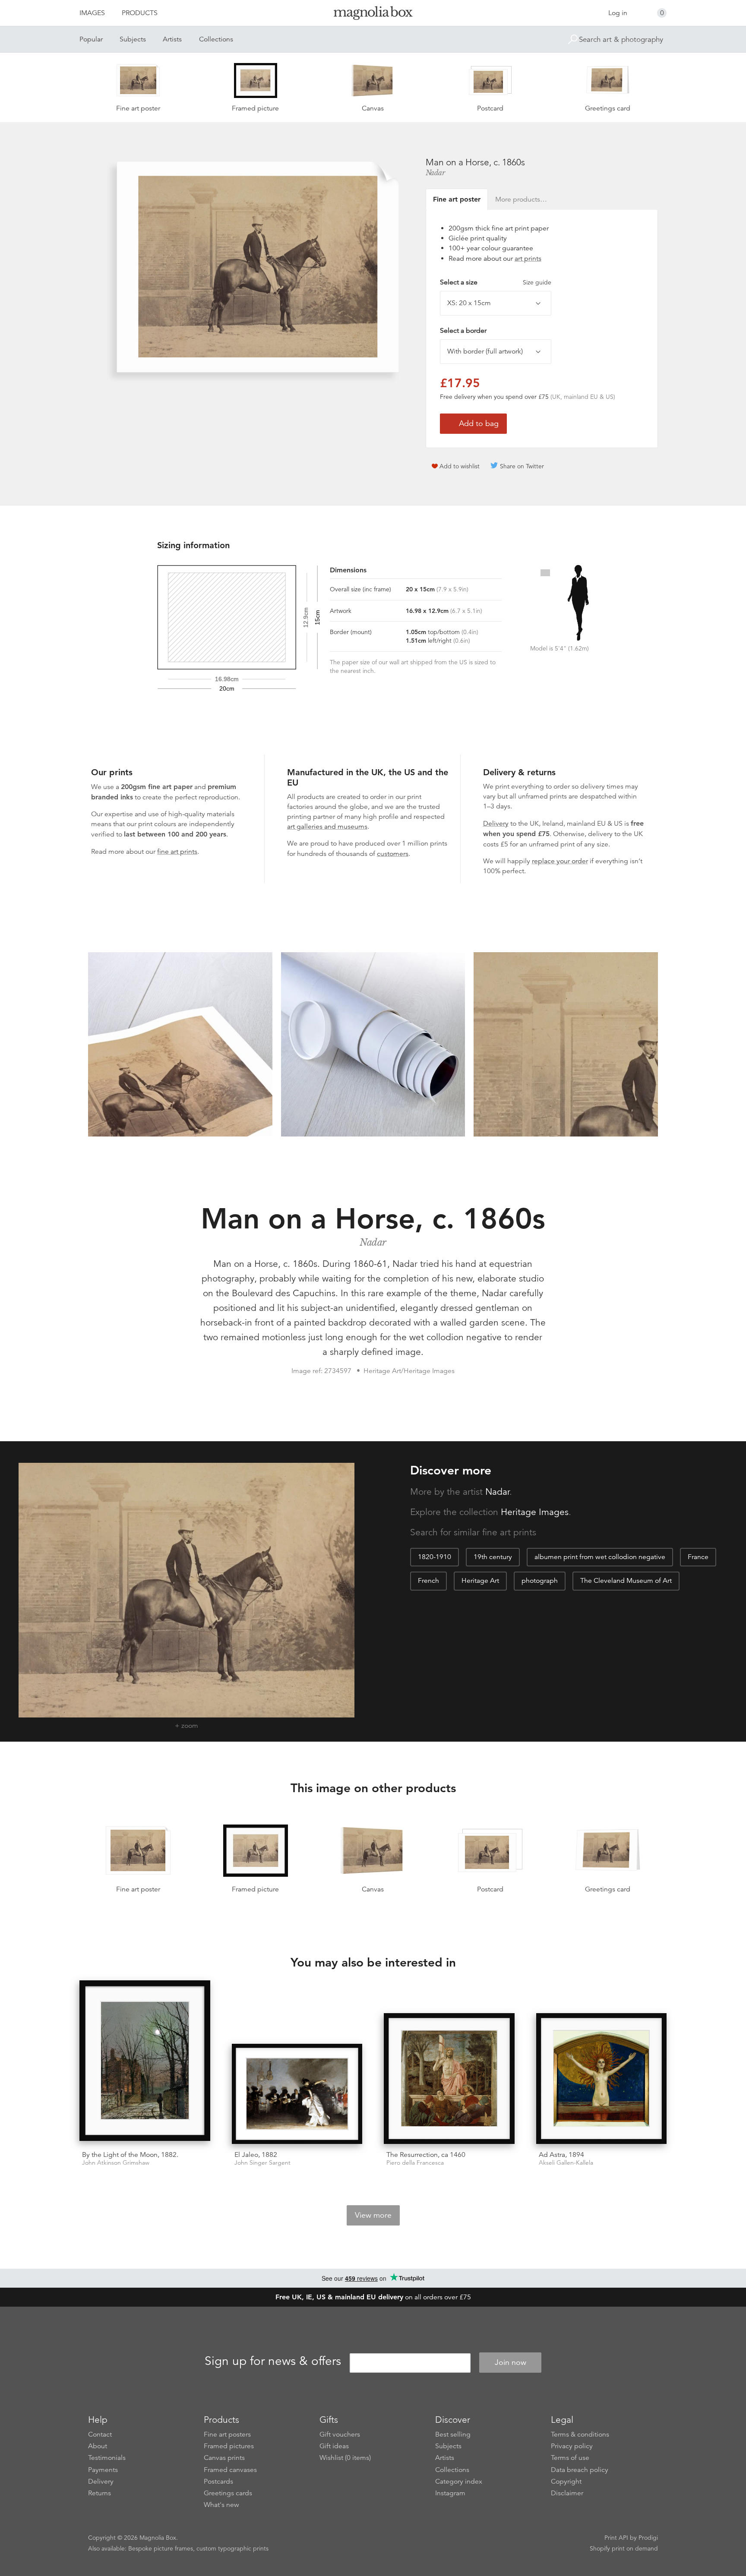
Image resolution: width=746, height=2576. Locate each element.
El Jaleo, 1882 (256, 2155)
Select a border (463, 331)
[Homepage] (373, 14)
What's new (221, 2505)
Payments (103, 2470)
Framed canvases (230, 2470)
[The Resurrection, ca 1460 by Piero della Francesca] (449, 2079)
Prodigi (648, 2538)
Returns (100, 2493)
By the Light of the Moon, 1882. (130, 2155)
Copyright (566, 2481)
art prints (528, 259)
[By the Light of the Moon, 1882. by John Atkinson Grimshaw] (145, 2062)
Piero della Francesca (415, 2163)
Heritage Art (480, 1581)
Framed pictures (229, 2446)
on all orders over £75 (373, 2297)
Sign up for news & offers (273, 2361)
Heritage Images (535, 1512)
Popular (91, 39)
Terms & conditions (580, 2434)
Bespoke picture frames (161, 2548)
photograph (540, 1581)
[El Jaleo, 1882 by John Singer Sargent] (297, 2094)
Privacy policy (572, 2446)
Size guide (537, 282)
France (698, 1557)
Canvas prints (224, 2458)
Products (140, 13)
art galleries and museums (327, 827)
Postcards (218, 2481)
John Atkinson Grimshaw (116, 2163)
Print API (616, 2538)
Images (92, 13)
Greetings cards (228, 2493)
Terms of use (570, 2458)
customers (393, 854)
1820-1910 (435, 1557)
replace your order (560, 861)
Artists (172, 39)
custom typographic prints (232, 2548)
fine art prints (177, 852)
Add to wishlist (460, 466)
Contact (100, 2434)
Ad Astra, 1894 (561, 2155)
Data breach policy (580, 2470)
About (98, 2446)
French (428, 1581)
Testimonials (107, 2458)
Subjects (133, 39)
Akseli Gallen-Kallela (566, 2163)
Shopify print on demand (624, 2548)
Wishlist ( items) (345, 2458)
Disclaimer (567, 2493)
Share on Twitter (522, 466)
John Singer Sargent (262, 2163)
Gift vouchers (340, 2434)
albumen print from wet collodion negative (600, 1557)
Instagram (450, 2493)
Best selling (453, 2434)
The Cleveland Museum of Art (626, 1581)
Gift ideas (334, 2446)
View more (373, 2215)
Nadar (435, 173)
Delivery (496, 824)
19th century (493, 1557)
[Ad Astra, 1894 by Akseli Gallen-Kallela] (602, 2079)
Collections (216, 39)
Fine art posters (227, 2434)
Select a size (496, 282)
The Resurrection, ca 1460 (426, 2155)
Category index (459, 2481)
